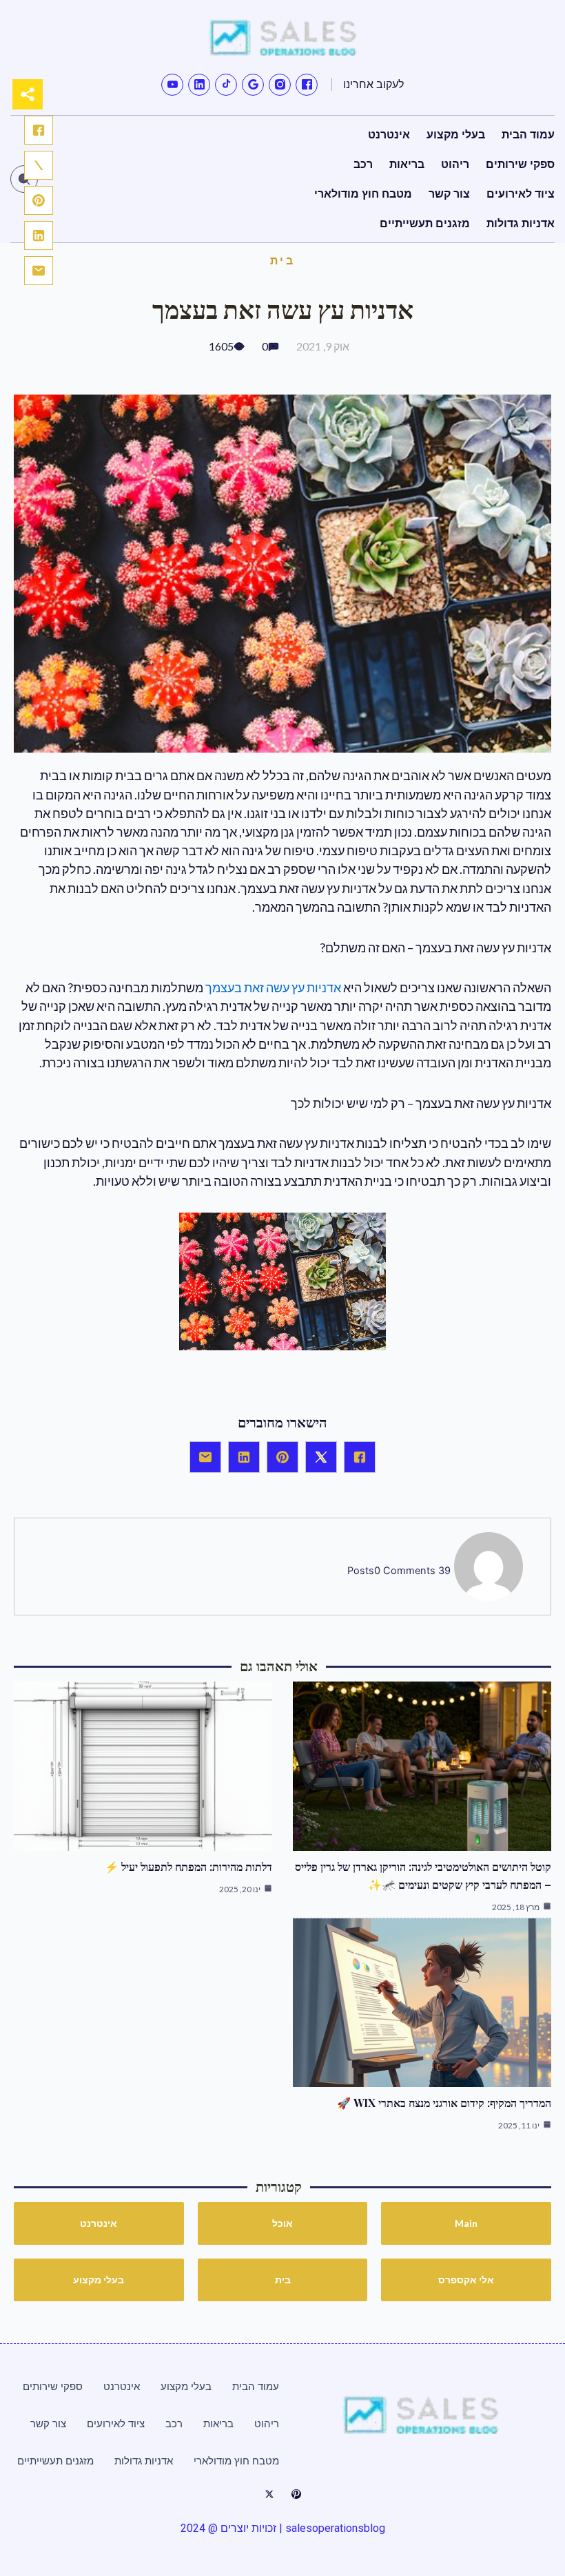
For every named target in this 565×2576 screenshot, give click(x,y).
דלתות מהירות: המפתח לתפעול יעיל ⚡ (188, 1866)
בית (282, 260)
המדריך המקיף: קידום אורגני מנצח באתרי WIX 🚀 (444, 2103)
